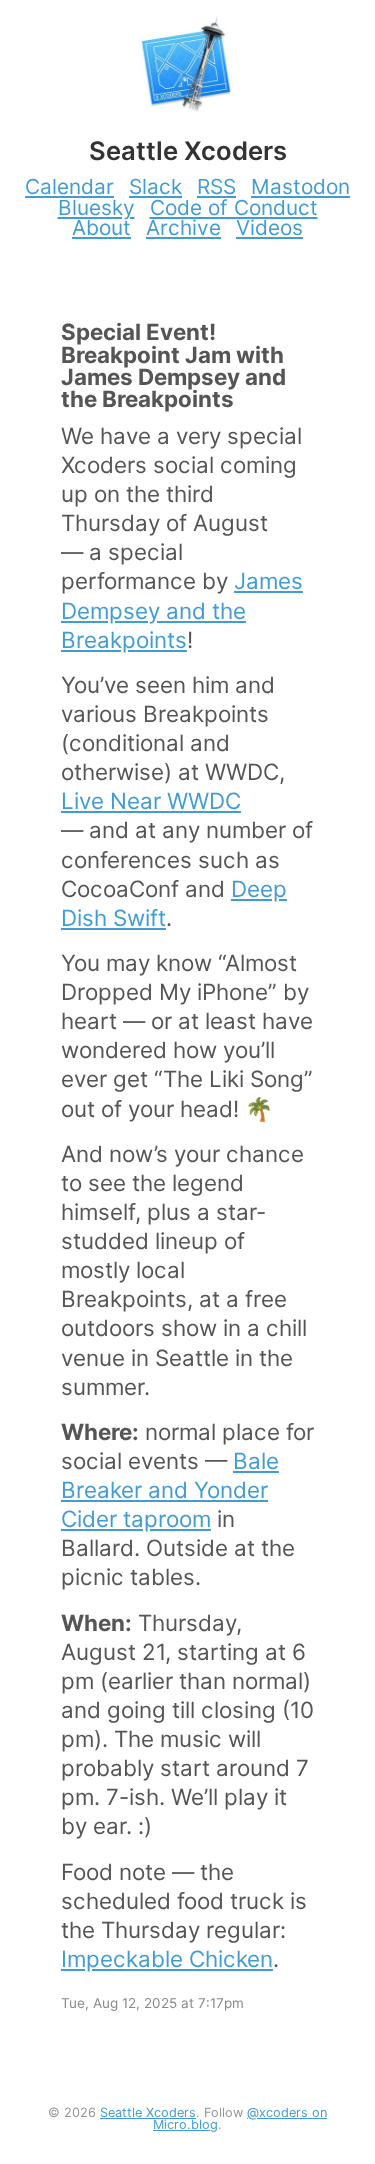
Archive (183, 227)
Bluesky (96, 207)
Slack (155, 186)
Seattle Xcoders (148, 2112)
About (101, 227)
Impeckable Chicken (167, 1958)
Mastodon (300, 186)
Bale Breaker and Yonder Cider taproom (170, 1489)
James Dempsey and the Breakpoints (182, 609)
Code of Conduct (234, 207)
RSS (216, 186)
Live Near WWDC (151, 800)
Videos (269, 227)
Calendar (69, 186)
